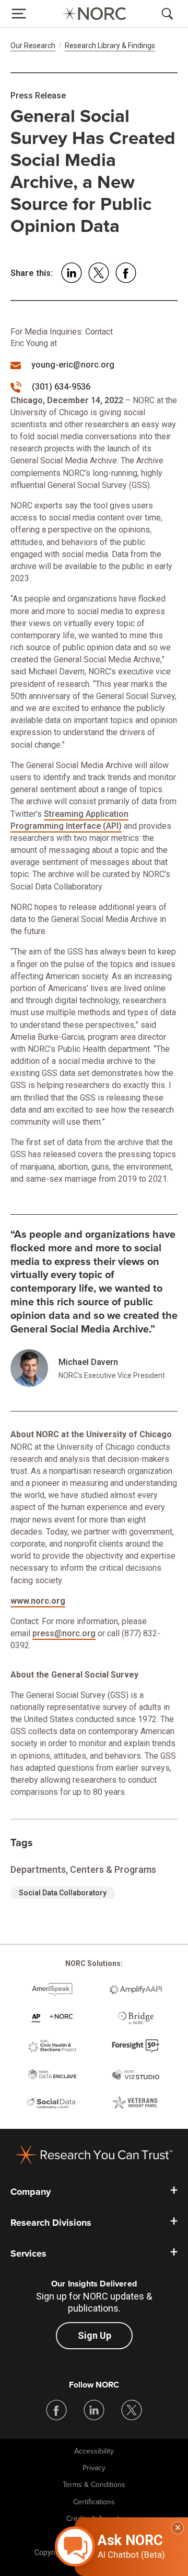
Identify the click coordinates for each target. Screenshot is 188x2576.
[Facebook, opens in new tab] (56, 2410)
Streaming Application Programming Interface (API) (69, 820)
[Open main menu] (19, 14)
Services (28, 2253)
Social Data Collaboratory (63, 1893)
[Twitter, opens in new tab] (132, 2410)
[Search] (169, 14)
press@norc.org (64, 1633)
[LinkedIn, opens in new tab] (94, 2410)
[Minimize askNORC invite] (178, 2528)
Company (31, 2192)
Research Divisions (51, 2223)
